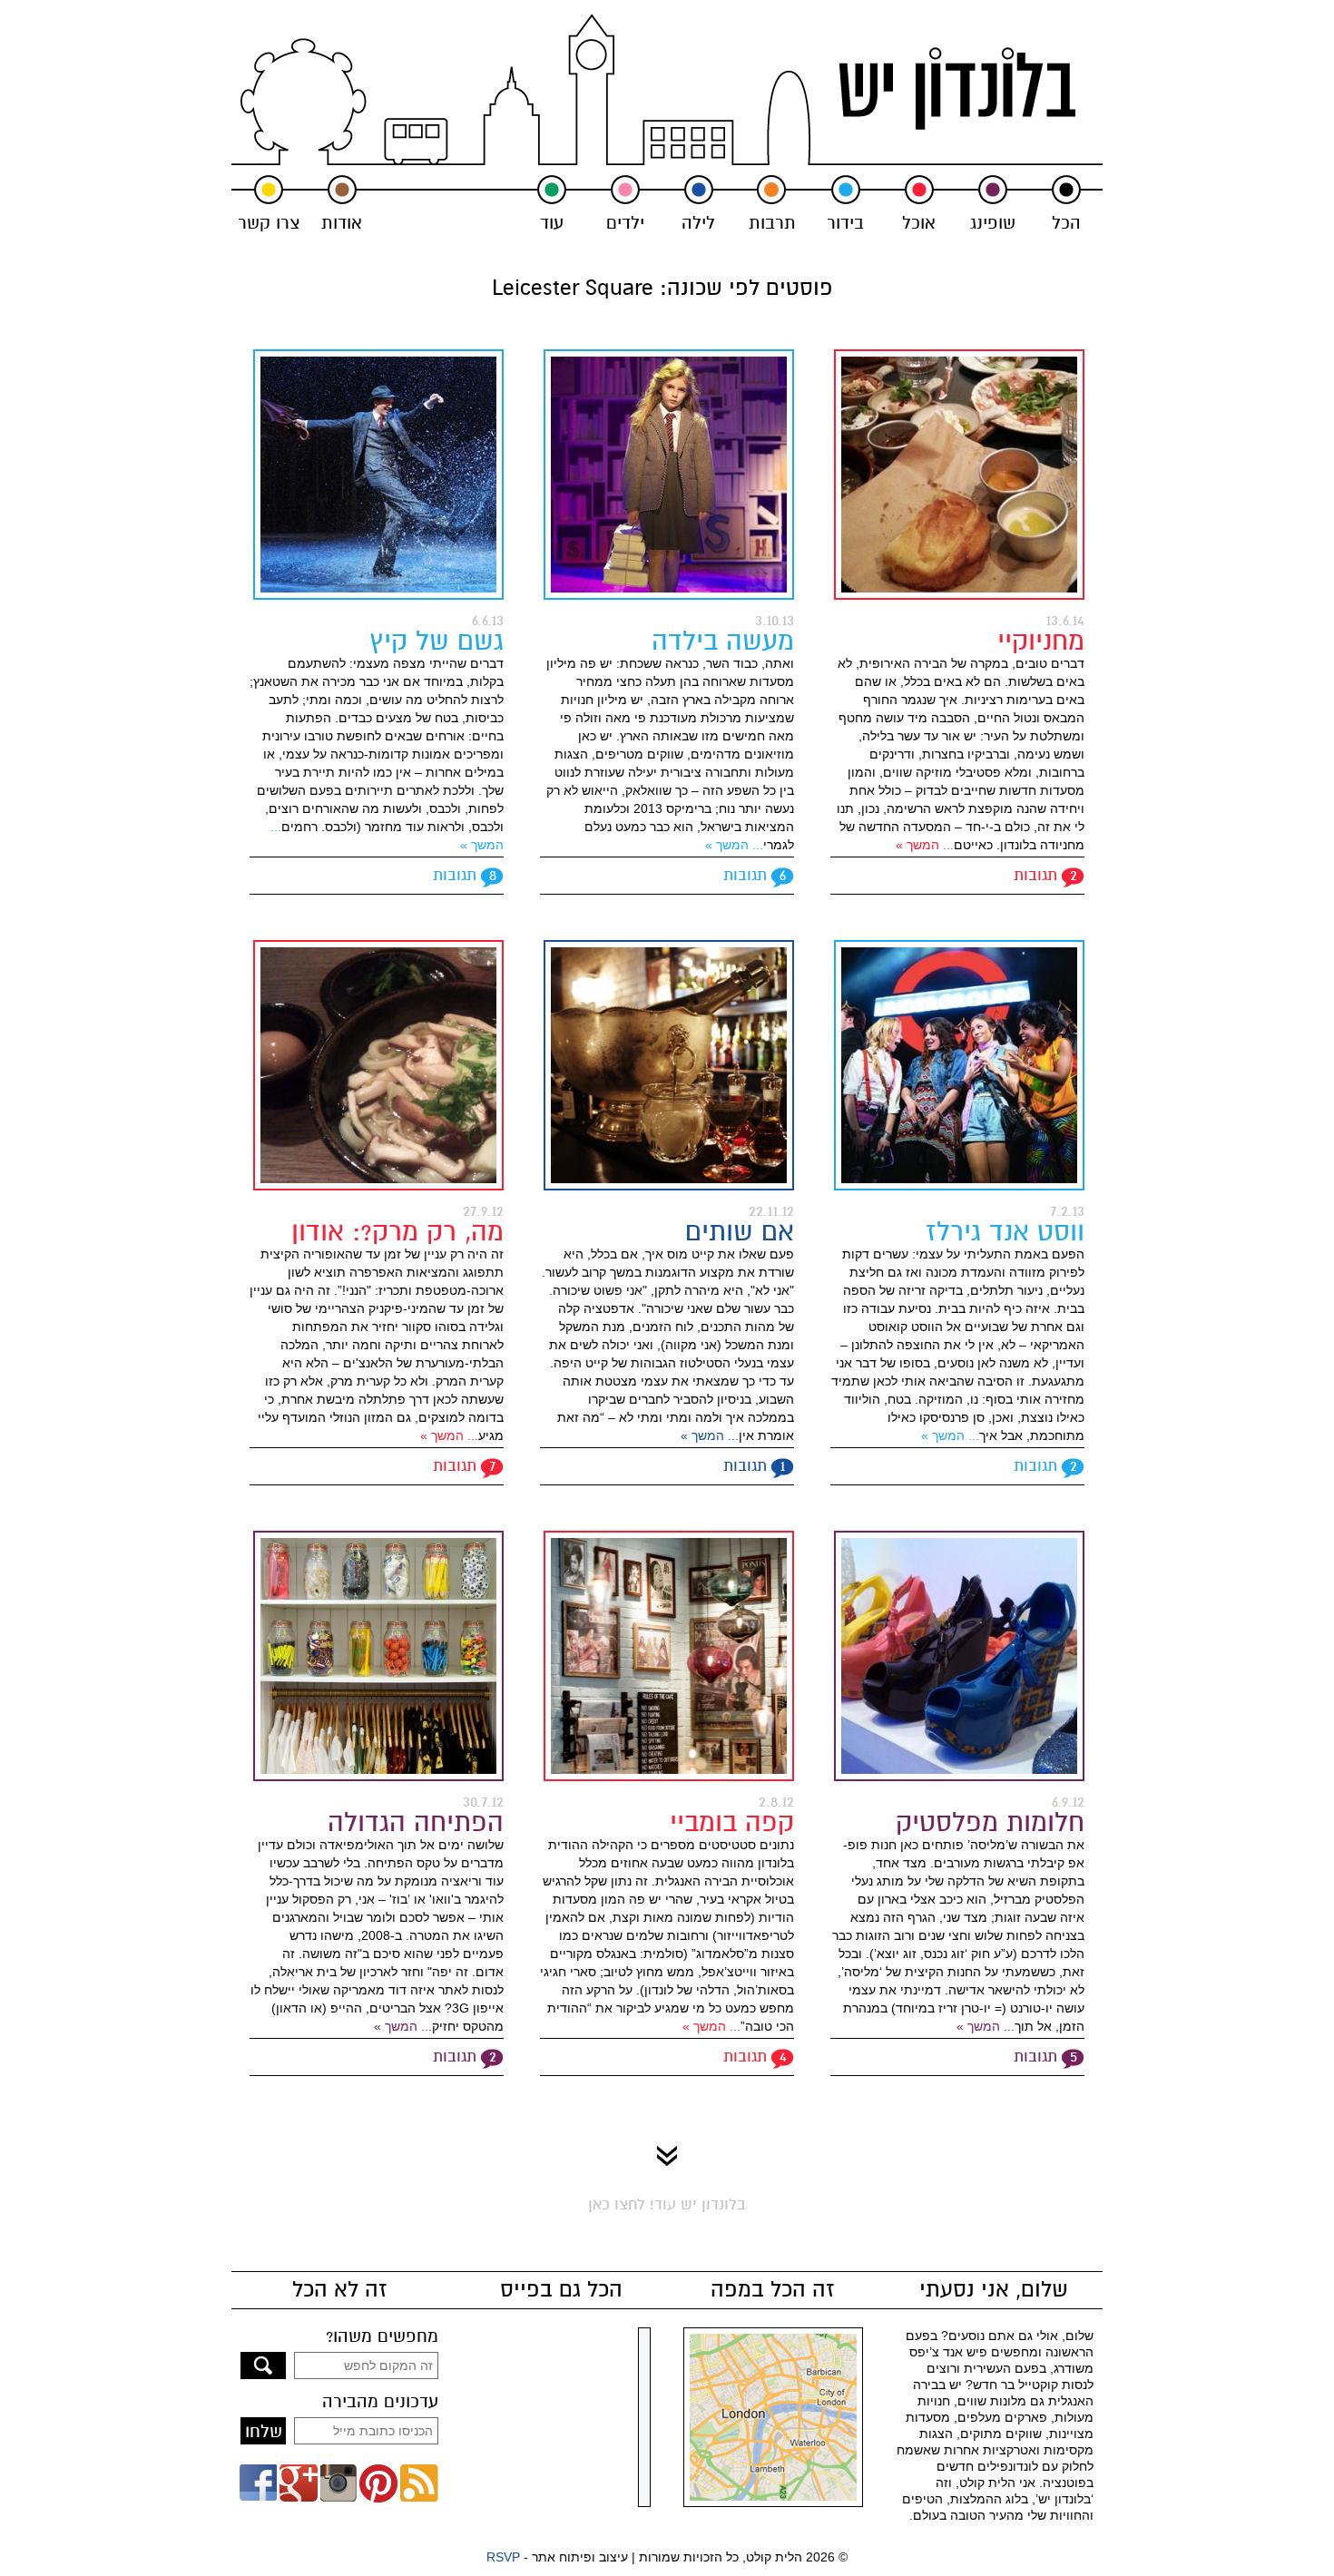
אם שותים (740, 1232)
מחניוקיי (1041, 641)
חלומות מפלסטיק (990, 1822)
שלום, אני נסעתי (994, 2290)
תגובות (1035, 875)
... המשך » (925, 845)
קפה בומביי (732, 1822)
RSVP (503, 2557)
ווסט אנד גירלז (1005, 1232)
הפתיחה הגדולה (416, 1822)
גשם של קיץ (436, 641)
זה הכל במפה (773, 2290)
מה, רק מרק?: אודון (397, 1232)
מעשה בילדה (723, 641)
